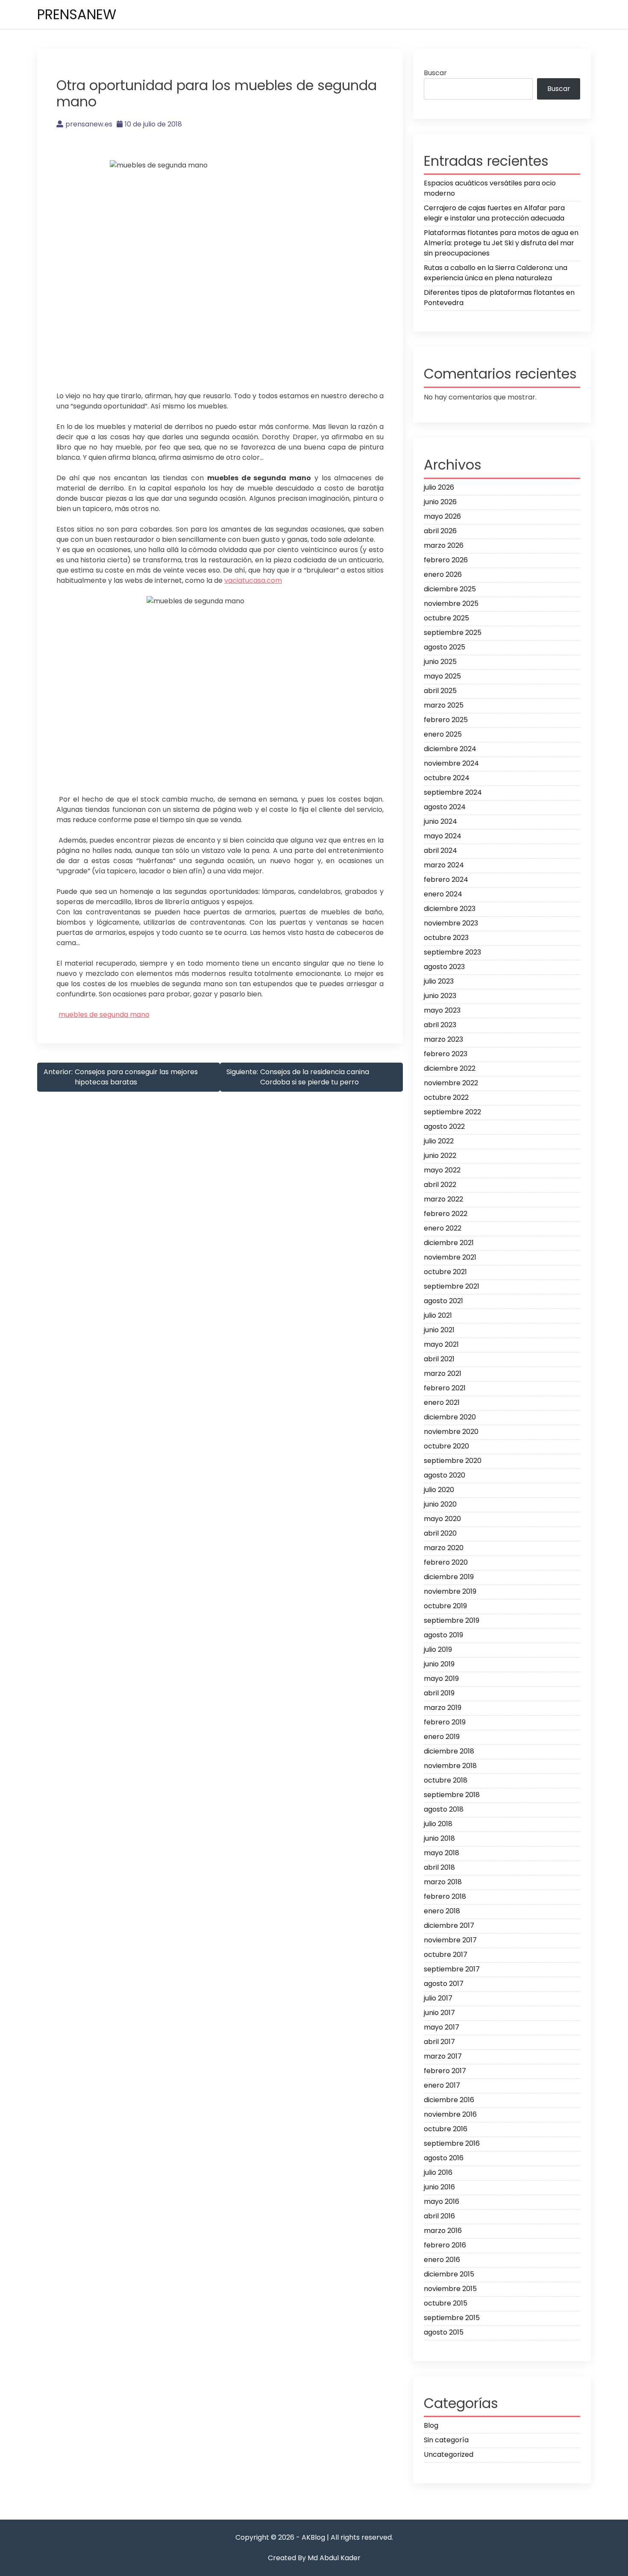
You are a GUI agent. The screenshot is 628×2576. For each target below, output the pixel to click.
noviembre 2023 (451, 923)
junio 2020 (440, 1504)
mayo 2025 (442, 676)
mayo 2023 (442, 1010)
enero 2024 (443, 894)
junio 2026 (440, 502)
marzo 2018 (443, 1882)
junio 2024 (440, 821)
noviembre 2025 (451, 604)
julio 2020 (439, 1490)
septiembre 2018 (452, 1795)
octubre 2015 (446, 2303)
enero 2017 (442, 2085)
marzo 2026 (444, 545)
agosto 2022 (444, 1126)
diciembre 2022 (450, 1068)
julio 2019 (438, 1649)
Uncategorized (449, 2454)
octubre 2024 (447, 778)
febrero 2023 (446, 1054)
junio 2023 (440, 996)
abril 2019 (439, 1693)
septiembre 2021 (452, 1286)
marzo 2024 (444, 865)
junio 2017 (439, 2013)
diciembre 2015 (449, 2274)
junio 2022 (440, 1156)
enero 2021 (442, 1403)
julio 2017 (438, 1998)
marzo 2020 (444, 1548)
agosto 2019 (443, 1635)
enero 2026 (443, 574)
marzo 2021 (443, 1373)
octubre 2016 (446, 2129)
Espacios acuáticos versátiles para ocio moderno (490, 188)
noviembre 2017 (450, 1940)
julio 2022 (439, 1141)
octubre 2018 (446, 1780)
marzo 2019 (443, 1708)
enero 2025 (443, 734)
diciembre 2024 (450, 749)
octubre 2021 (445, 1272)
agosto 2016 (444, 2158)
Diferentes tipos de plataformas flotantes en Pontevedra (499, 298)
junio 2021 (439, 1330)
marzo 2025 (444, 705)
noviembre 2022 (451, 1083)
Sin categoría (446, 2440)
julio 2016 (438, 2172)
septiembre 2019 (452, 1620)
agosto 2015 (444, 2332)
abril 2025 (440, 691)
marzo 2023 (443, 1039)
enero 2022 (443, 1228)
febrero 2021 (445, 1388)
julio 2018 (438, 1824)
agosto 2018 (444, 1809)
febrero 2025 (446, 720)
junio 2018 (439, 1838)
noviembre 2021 (450, 1257)
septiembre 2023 (452, 952)
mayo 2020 (442, 1519)
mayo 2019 (441, 1679)
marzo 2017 (443, 2056)
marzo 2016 (443, 2231)
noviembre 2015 (450, 2289)
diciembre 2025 (450, 589)
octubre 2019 (445, 1606)
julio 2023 (439, 981)
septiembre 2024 (453, 792)
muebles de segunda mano (104, 1015)
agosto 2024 (445, 807)
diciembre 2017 (449, 1925)
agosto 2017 (444, 1984)
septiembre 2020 (453, 1461)
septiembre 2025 (453, 633)
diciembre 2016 (449, 2100)
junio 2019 (439, 1664)
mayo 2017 (442, 2027)
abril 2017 (439, 2042)
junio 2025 (440, 662)
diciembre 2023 (450, 909)
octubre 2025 (446, 618)
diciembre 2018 (449, 1751)
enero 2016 (442, 2260)
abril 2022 (440, 1185)
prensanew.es (89, 124)
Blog (431, 2425)
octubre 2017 (446, 1955)
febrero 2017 (445, 2071)
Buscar (435, 73)
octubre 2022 (446, 1097)
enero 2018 (442, 1911)
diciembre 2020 (450, 1417)
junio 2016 (439, 2187)
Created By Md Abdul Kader (314, 2558)
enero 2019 (442, 1737)
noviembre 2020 (451, 1432)
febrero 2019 (445, 1722)
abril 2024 (440, 850)
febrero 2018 (445, 1896)
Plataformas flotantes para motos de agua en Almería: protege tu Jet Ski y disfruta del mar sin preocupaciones (501, 243)
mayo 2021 (441, 1344)
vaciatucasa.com (253, 580)
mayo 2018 (442, 1853)
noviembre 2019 (450, 1591)
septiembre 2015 (452, 2318)
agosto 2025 (445, 647)
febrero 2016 (445, 2245)
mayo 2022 (442, 1170)
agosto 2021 (443, 1301)
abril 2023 (440, 1025)
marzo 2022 (443, 1199)
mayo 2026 (442, 516)
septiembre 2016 (452, 2143)
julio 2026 (439, 487)
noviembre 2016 (450, 2114)
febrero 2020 (446, 1562)
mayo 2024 (443, 836)
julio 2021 (438, 1315)
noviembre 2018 (450, 1766)
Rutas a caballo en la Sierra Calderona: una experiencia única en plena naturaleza (496, 273)
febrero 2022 (446, 1214)
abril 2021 (439, 1359)
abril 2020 (440, 1533)
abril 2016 (439, 2216)
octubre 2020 (446, 1446)
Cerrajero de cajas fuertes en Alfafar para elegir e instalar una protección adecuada (494, 213)
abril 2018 (439, 1867)
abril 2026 (440, 531)
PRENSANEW (77, 14)
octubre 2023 (446, 938)
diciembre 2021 (449, 1243)
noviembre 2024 (451, 763)
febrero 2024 (446, 880)
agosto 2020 (445, 1475)
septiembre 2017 (452, 1969)
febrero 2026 (446, 560)
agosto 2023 (444, 967)
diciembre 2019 (449, 1577)
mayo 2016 (442, 2201)
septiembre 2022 (452, 1112)
